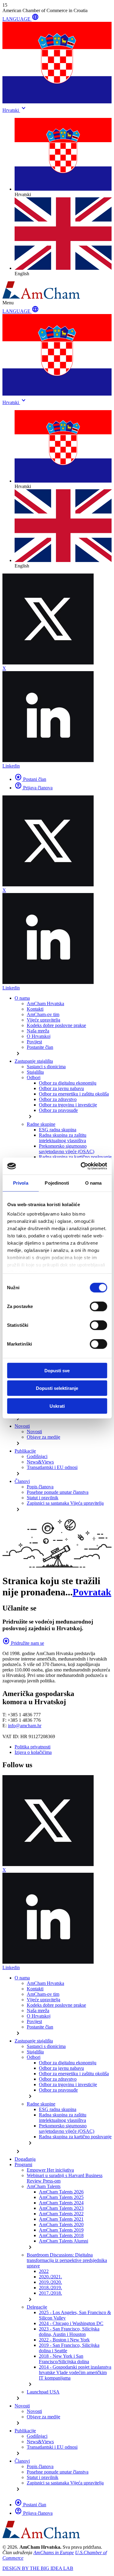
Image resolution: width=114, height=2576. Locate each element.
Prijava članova (34, 788)
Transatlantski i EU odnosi (52, 1467)
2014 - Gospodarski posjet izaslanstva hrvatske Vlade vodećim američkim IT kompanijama (75, 2372)
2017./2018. (50, 2293)
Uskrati (57, 1406)
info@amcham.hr (25, 1726)
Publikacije (25, 1451)
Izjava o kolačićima (33, 1752)
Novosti (22, 1426)
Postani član (30, 779)
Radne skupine (41, 1124)
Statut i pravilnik (43, 1498)
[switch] (98, 1306)
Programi (23, 2165)
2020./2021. (50, 2277)
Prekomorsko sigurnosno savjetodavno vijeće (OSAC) (67, 1149)
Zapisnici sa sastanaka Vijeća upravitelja (65, 1503)
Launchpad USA (43, 2392)
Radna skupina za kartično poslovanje (75, 1157)
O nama (22, 998)
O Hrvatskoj (39, 1036)
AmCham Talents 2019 (61, 2230)
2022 (44, 2271)
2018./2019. (50, 2288)
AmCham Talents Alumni (64, 2241)
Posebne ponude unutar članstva (58, 1492)
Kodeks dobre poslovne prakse (56, 1025)
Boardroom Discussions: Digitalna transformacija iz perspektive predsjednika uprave (67, 2260)
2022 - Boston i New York (64, 2340)
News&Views (40, 1462)
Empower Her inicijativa (50, 2170)
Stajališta (35, 1072)
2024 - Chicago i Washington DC (71, 2323)
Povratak (92, 1592)
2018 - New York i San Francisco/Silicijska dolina (64, 2359)
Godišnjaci (37, 1456)
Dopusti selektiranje (57, 1388)
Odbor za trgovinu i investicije (68, 1105)
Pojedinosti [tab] (57, 1183)
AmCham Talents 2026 (61, 2192)
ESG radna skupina (58, 1130)
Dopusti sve (57, 1370)
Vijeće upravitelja (43, 1020)
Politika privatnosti (33, 1747)
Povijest (34, 1042)
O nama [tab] (93, 1183)
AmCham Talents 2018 (61, 2235)
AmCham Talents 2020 (61, 2225)
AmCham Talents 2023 (61, 2208)
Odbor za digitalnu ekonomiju (68, 1083)
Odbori (34, 1077)
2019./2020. (50, 2282)
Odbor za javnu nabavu (61, 1088)
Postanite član (40, 1047)
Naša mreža (38, 1031)
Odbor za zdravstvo (58, 1099)
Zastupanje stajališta (34, 1061)
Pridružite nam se (23, 1643)
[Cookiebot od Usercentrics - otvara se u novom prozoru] (81, 1166)
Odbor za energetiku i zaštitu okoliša (74, 1094)
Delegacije (37, 2307)
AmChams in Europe (54, 2553)
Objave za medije (43, 1437)
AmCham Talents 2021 (61, 2219)
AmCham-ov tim (43, 1014)
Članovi (22, 1481)
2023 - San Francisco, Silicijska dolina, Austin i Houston (69, 2332)
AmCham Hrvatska (45, 1004)
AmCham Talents (44, 2186)
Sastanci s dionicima (46, 1067)
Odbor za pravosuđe (58, 1110)
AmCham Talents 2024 (61, 2203)
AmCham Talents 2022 (61, 2214)
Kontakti (35, 1009)
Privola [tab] (21, 1183)
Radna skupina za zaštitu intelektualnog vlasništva (63, 1138)
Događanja (25, 2159)
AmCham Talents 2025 (61, 2197)
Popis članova (40, 1487)
